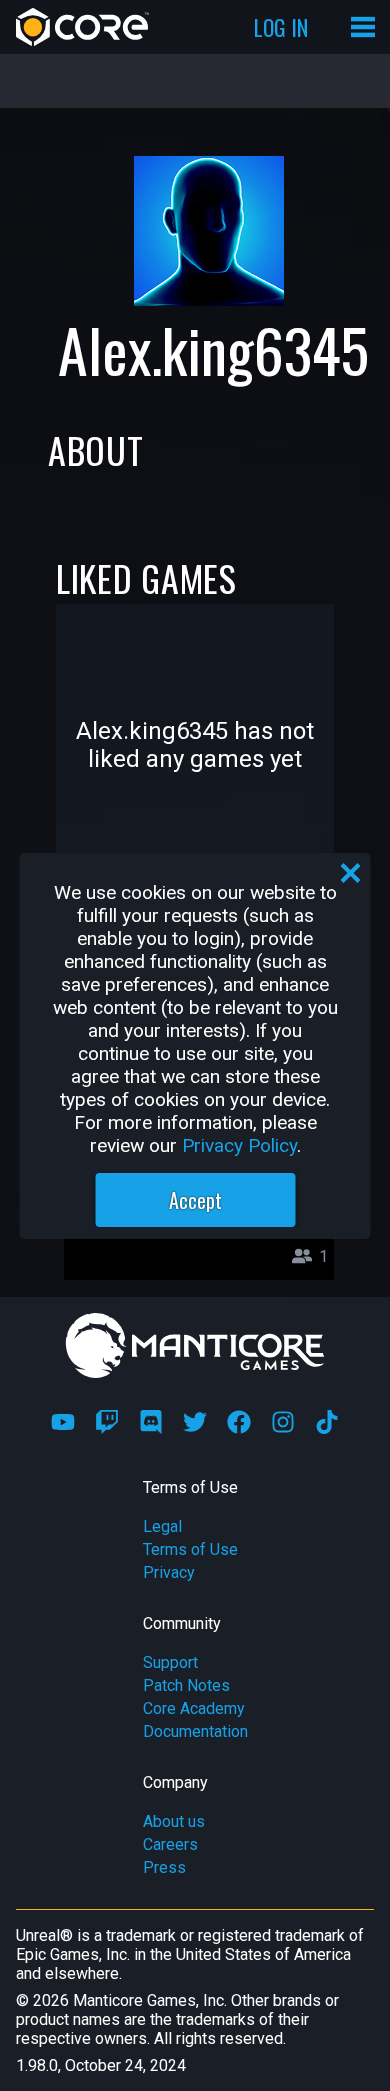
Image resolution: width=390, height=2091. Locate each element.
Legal (162, 1526)
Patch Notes (186, 1685)
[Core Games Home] (82, 27)
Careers (170, 1844)
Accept (195, 1200)
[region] (195, 1046)
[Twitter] (195, 1422)
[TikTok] (327, 1422)
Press (164, 1867)
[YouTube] (63, 1422)
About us (174, 1821)
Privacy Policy (239, 1145)
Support (170, 1662)
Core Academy (194, 1708)
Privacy (169, 1572)
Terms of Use (190, 1549)
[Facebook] (239, 1422)
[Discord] (151, 1422)
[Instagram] (283, 1422)
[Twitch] (107, 1422)
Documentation (195, 1731)
